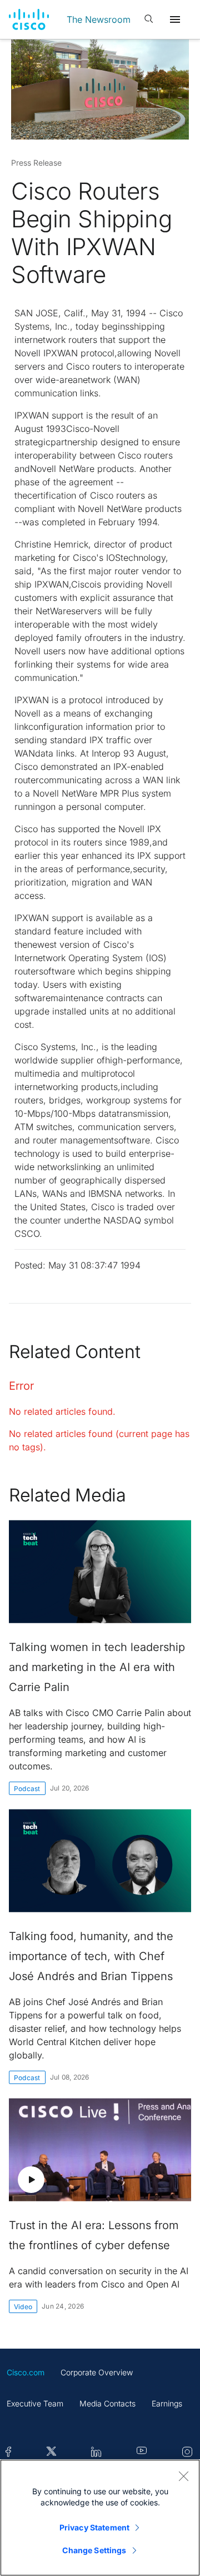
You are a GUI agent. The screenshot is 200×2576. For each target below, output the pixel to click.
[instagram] (187, 2452)
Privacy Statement (94, 2527)
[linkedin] (96, 2452)
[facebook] (8, 2452)
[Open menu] (175, 19)
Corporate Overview (97, 2372)
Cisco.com (26, 2372)
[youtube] (142, 2452)
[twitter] (51, 2452)
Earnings (167, 2403)
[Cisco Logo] (29, 19)
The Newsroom (99, 19)
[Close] (183, 2476)
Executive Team (35, 2403)
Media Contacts (107, 2403)
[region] (100, 2518)
